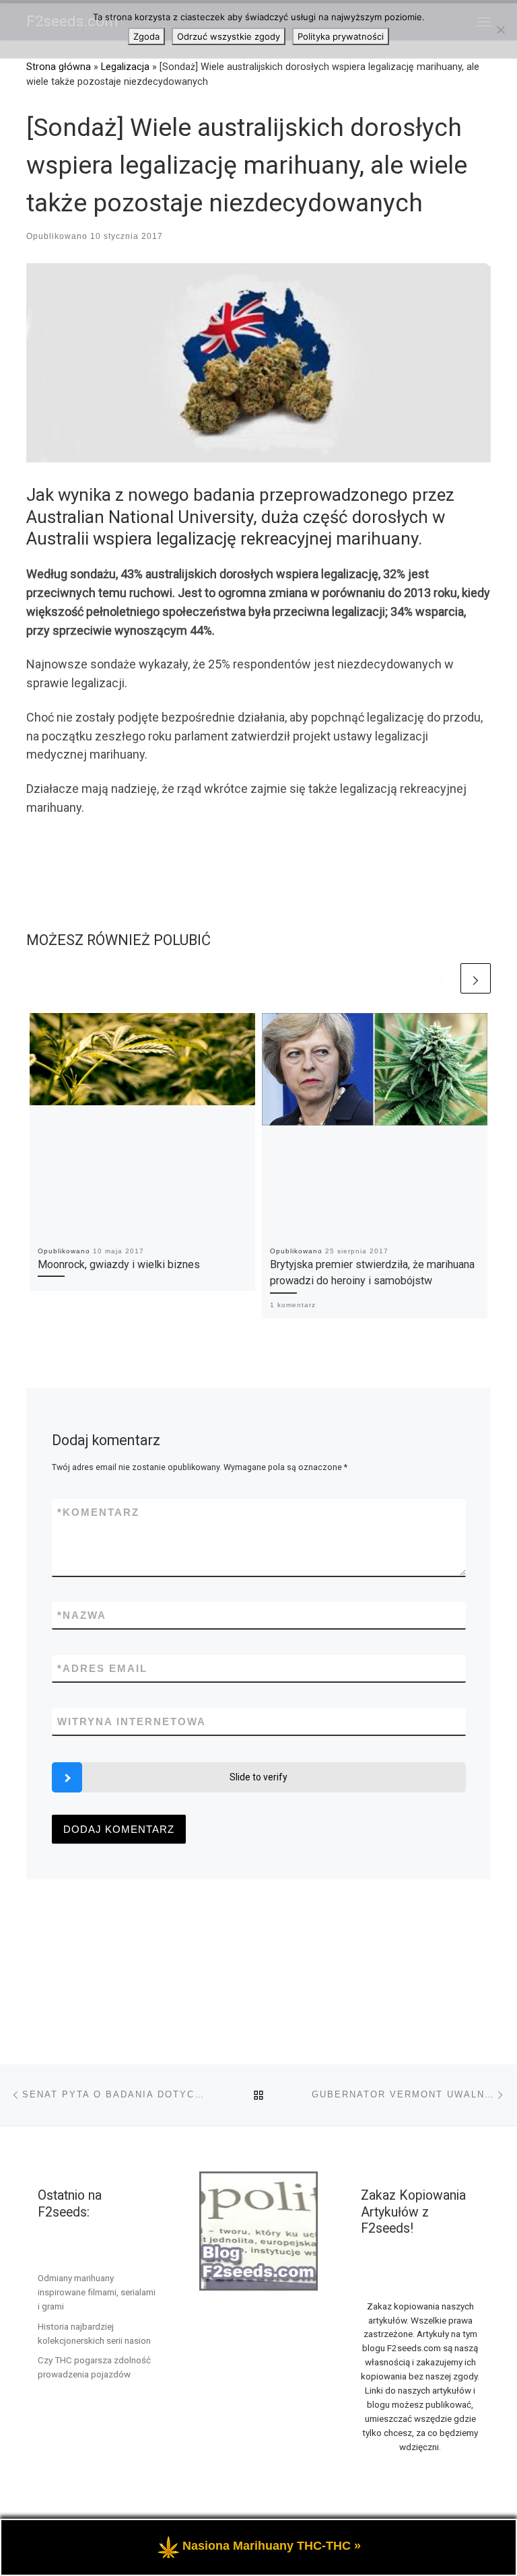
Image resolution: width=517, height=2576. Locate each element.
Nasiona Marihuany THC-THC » (272, 2546)
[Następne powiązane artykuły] (476, 978)
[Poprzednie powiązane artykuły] (443, 978)
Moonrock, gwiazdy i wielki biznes (119, 1264)
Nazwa (82, 1615)
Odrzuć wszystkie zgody (229, 36)
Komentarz (98, 1512)
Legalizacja (125, 67)
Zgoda (146, 36)
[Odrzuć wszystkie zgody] (500, 30)
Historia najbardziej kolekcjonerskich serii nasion (94, 2333)
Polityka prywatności (341, 36)
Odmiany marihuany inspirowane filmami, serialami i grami (97, 2292)
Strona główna (59, 67)
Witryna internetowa (132, 1721)
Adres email (102, 1668)
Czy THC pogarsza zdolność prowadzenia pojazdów (94, 2367)
